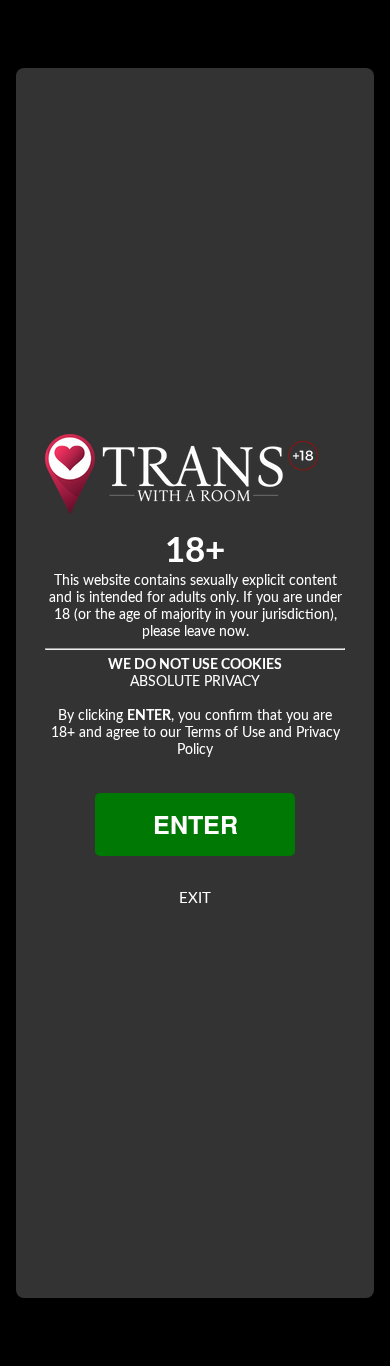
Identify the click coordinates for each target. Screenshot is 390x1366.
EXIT (195, 898)
